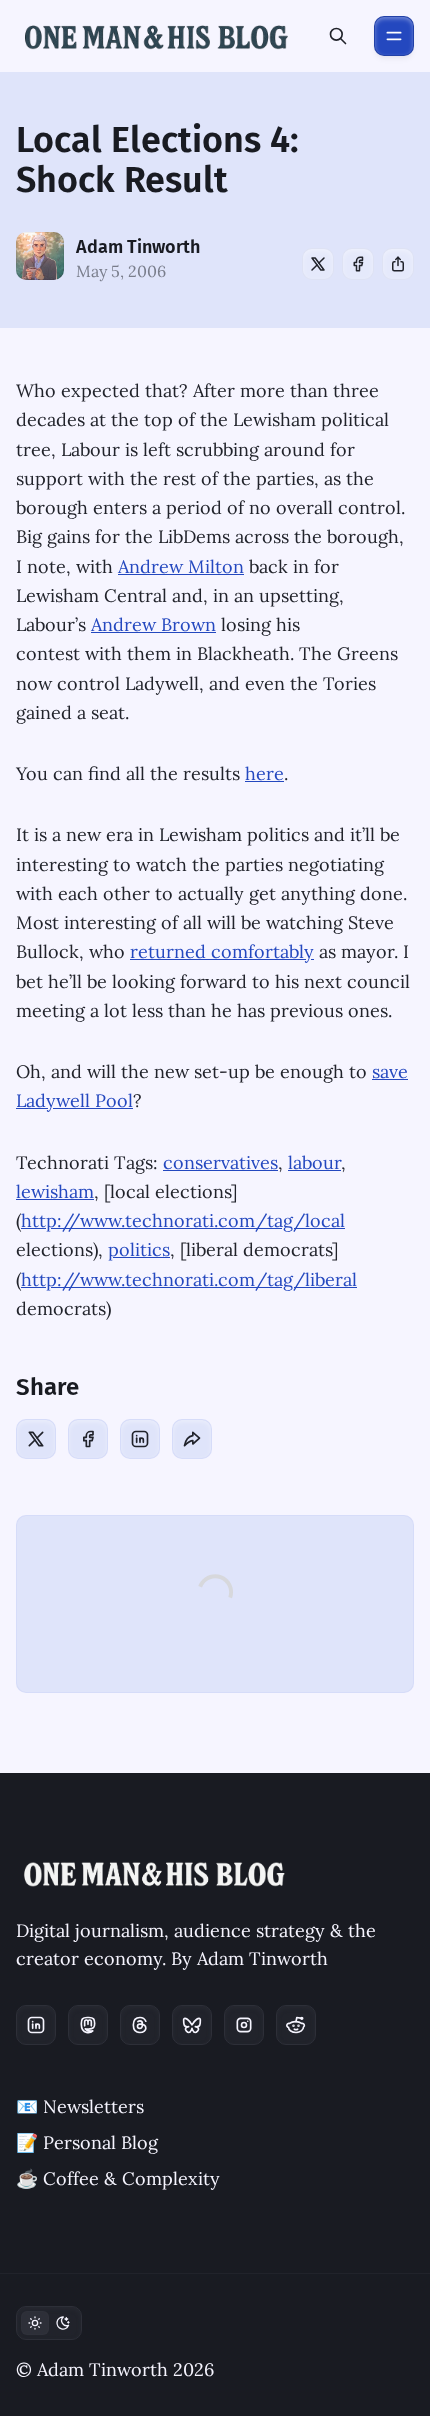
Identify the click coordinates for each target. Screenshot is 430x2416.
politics (139, 1249)
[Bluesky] (192, 2025)
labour (314, 1162)
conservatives (220, 1162)
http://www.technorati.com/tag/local (183, 1220)
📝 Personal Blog (87, 2142)
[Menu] (394, 36)
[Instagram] (244, 2025)
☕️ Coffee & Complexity (118, 2178)
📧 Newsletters (80, 2106)
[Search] (338, 36)
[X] (318, 264)
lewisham (55, 1191)
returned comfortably (222, 951)
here (264, 773)
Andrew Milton (181, 566)
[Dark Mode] (49, 2323)
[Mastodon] (88, 2025)
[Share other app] (398, 264)
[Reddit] (296, 2025)
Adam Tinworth (138, 247)
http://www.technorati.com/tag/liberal (189, 1279)
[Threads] (140, 2025)
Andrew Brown (153, 624)
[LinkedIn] (140, 1439)
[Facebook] (358, 264)
